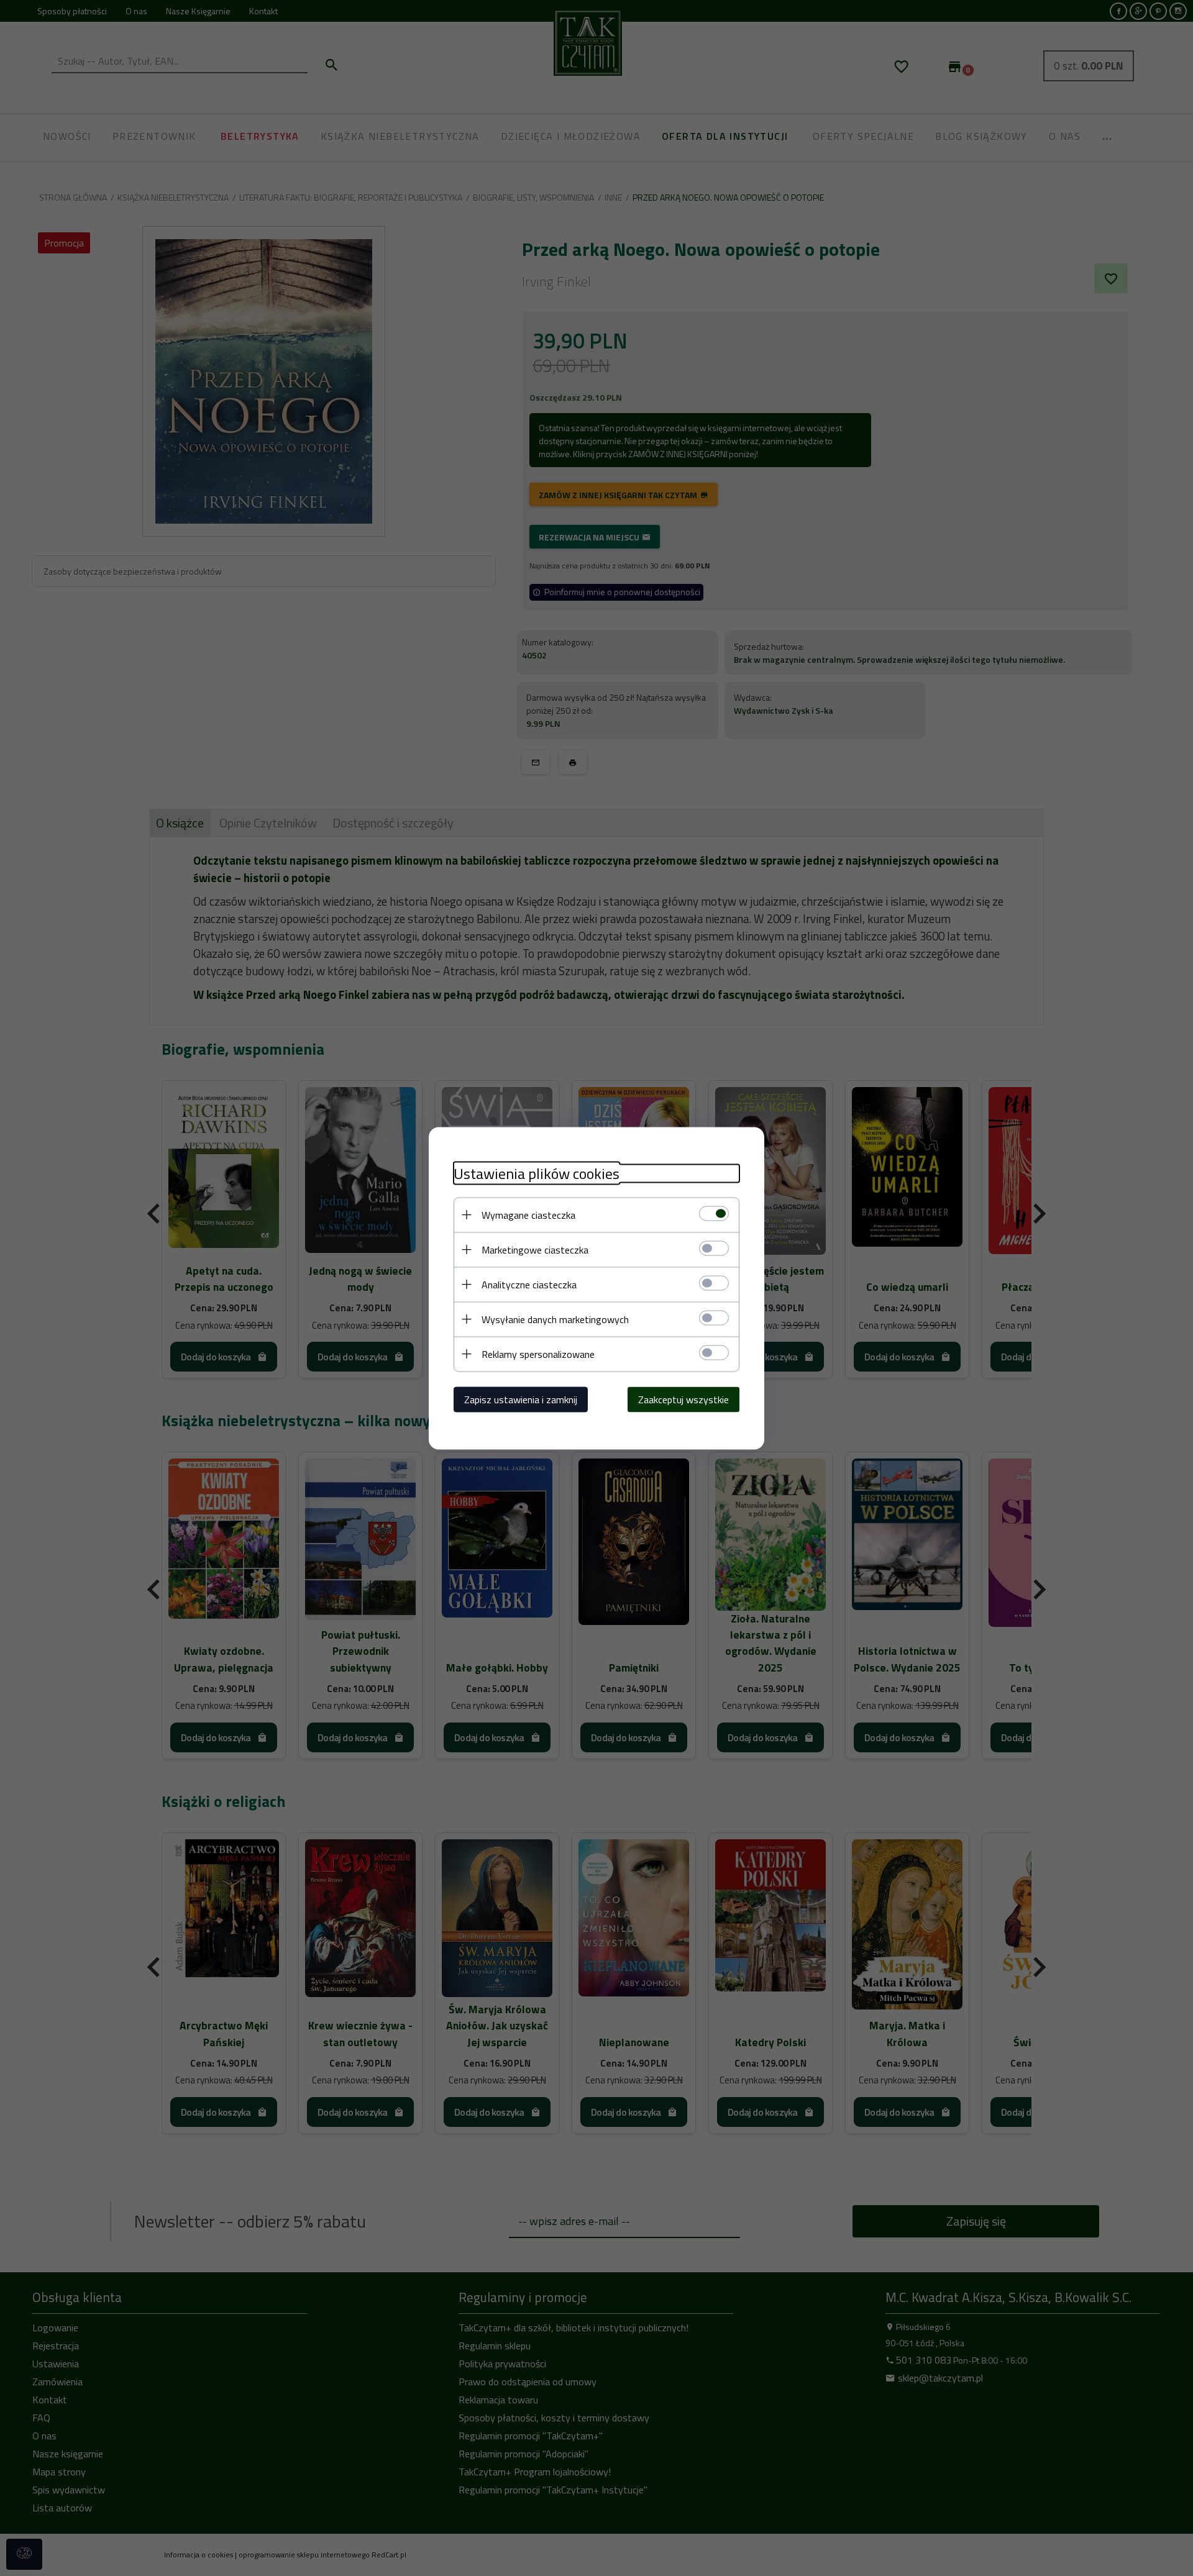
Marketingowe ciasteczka (535, 1249)
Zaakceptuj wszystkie (683, 1399)
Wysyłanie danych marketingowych (555, 1319)
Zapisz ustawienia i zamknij (521, 1399)
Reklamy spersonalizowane (538, 1354)
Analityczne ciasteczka (529, 1284)
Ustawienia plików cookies (537, 1173)
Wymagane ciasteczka (528, 1214)
